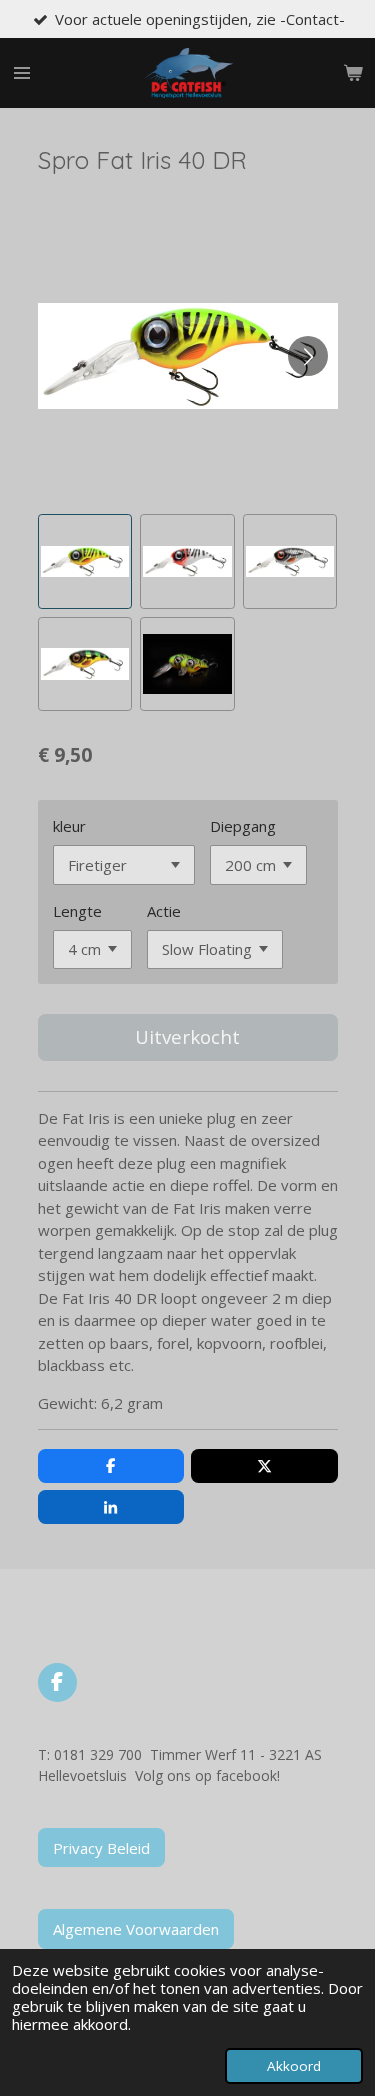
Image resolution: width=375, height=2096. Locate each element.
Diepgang (243, 826)
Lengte (77, 911)
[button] (85, 561)
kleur (69, 826)
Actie (164, 911)
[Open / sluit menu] (22, 73)
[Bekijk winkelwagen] (353, 73)
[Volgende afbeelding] (308, 356)
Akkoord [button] (294, 2066)
